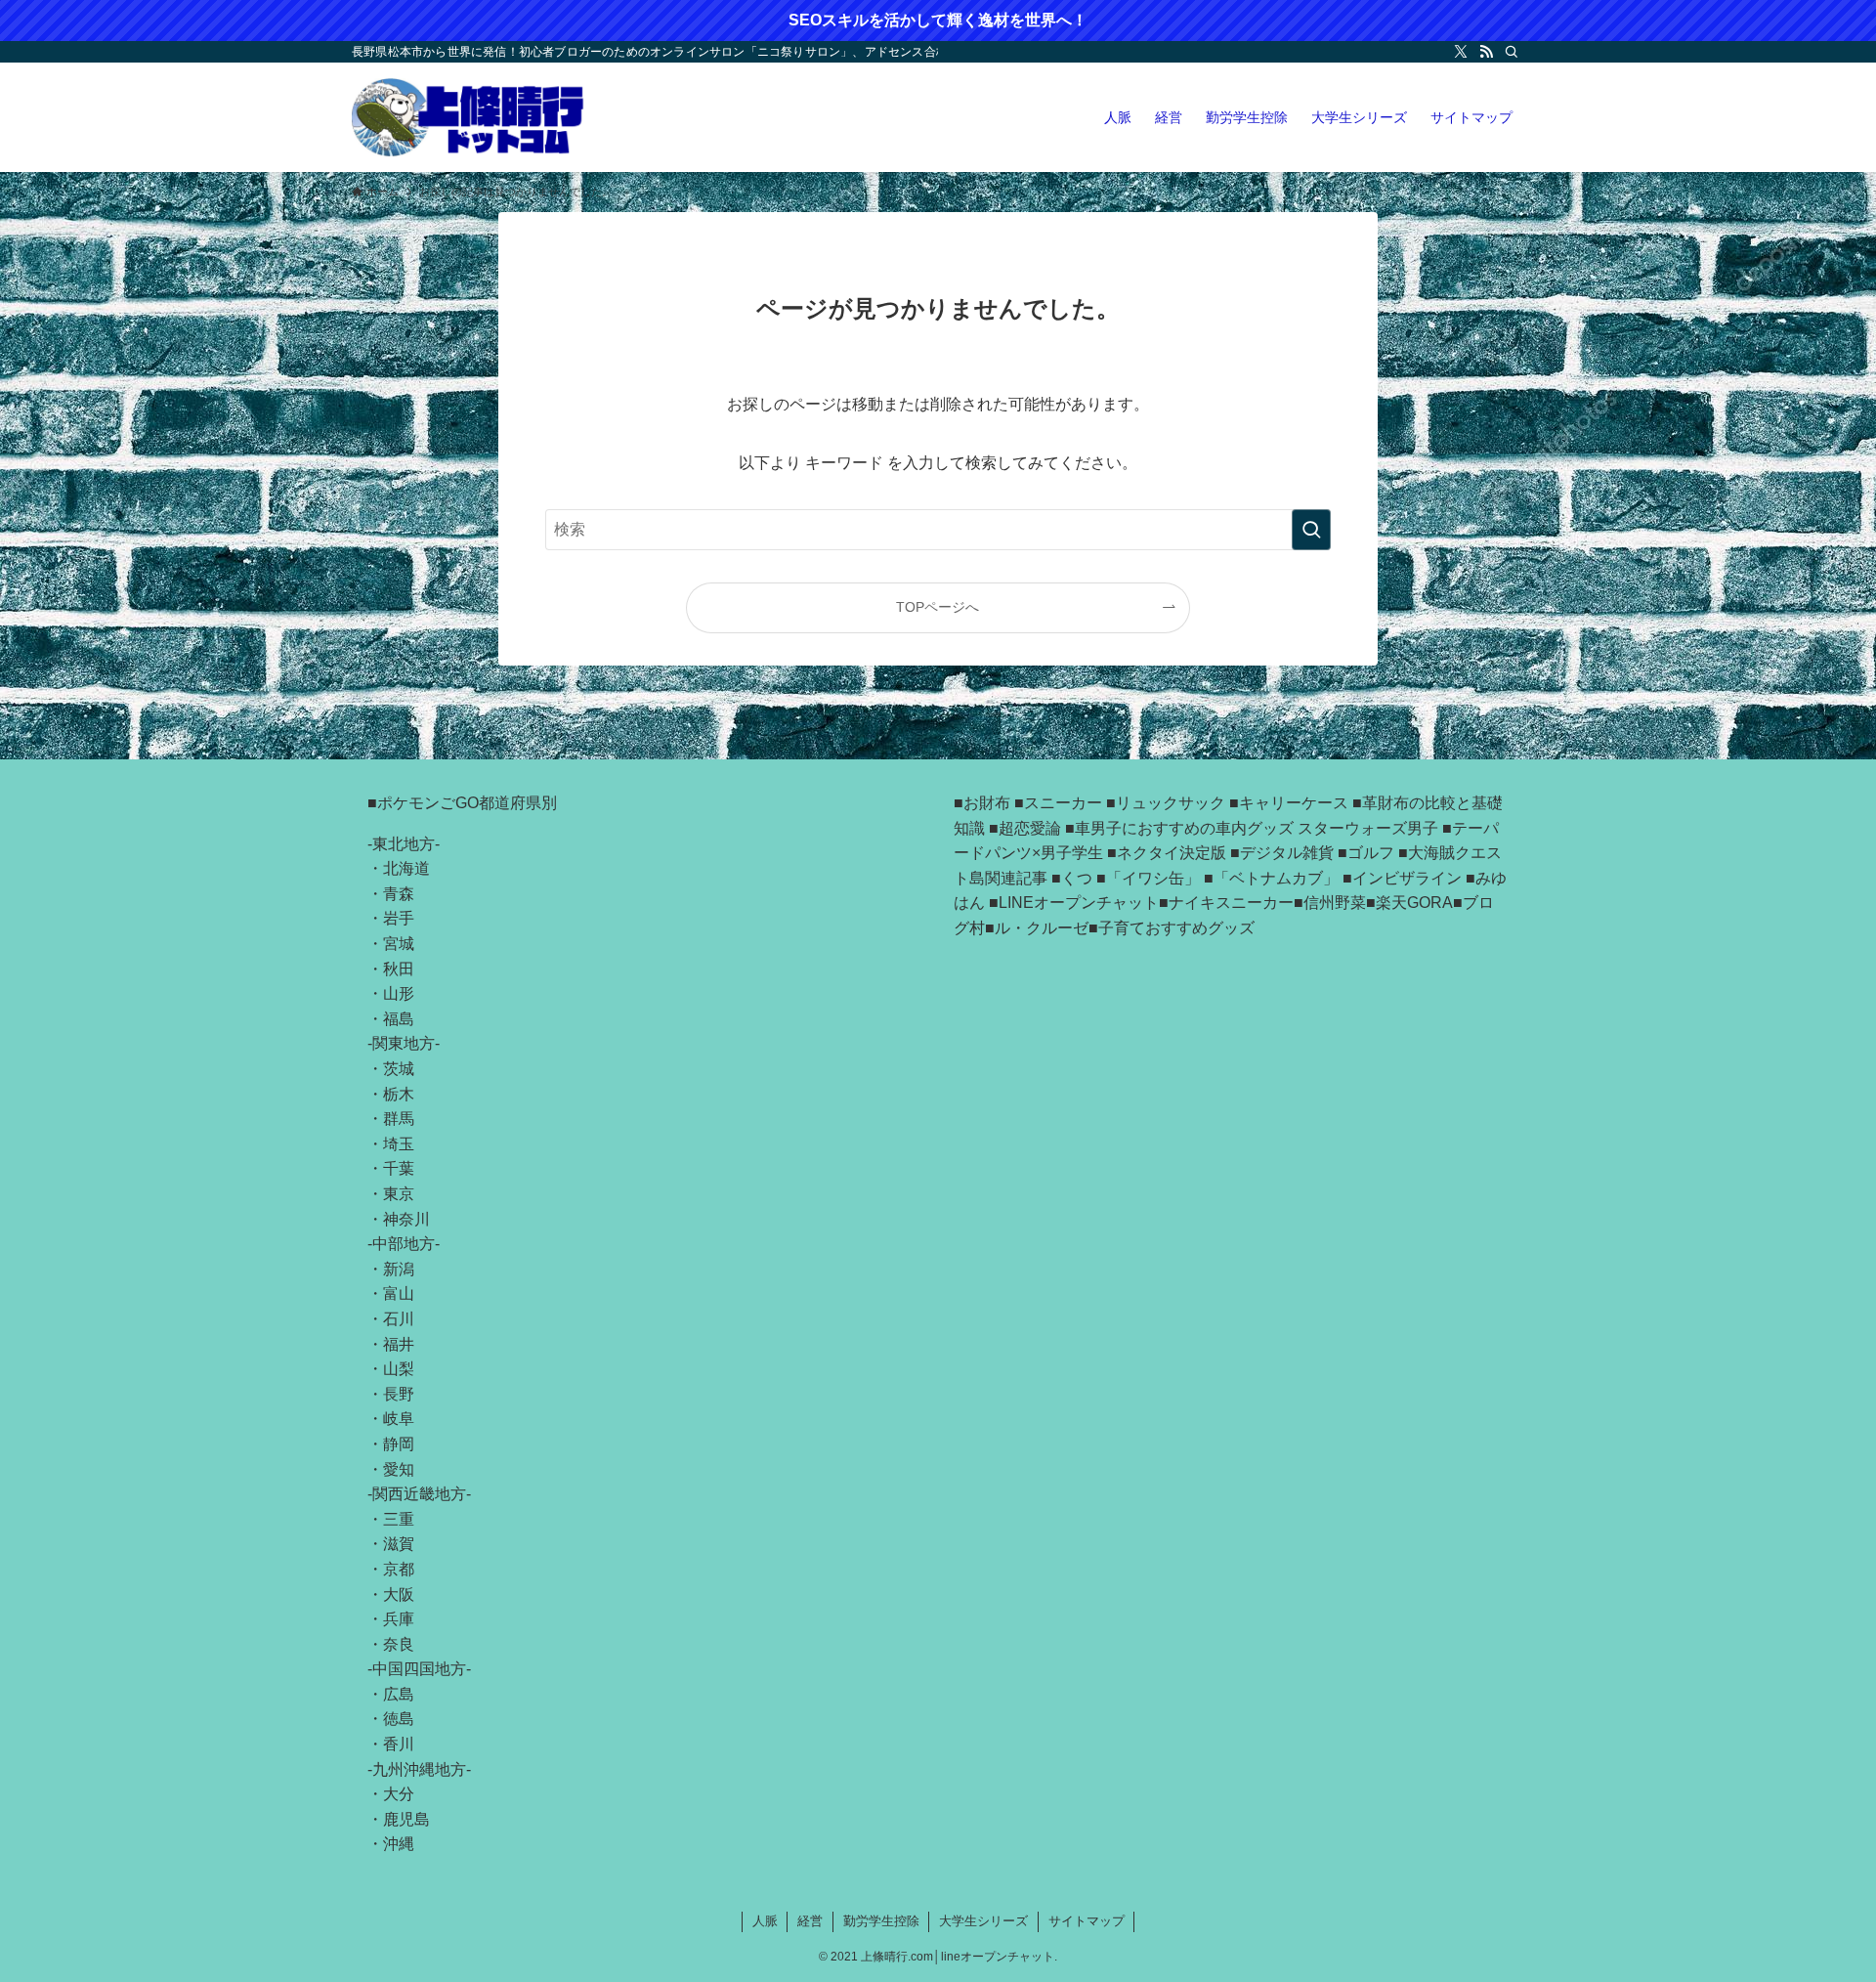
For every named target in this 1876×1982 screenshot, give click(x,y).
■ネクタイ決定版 (1167, 853)
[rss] (1486, 52)
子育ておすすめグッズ (1176, 928)
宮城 (399, 944)
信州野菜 (1335, 903)
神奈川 (406, 1219)
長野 (399, 1394)
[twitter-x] (1461, 52)
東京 (399, 1194)
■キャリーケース (1289, 803)
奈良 (399, 1644)
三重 (399, 1519)
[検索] (1512, 52)
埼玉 (399, 1144)
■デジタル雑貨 (1282, 853)
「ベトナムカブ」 (1276, 878)
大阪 (399, 1594)
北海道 (406, 868)
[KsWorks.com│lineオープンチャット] (469, 117)
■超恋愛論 (1025, 828)
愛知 (399, 1469)
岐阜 (399, 1419)
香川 (399, 1744)
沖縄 (399, 1844)
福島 (399, 1019)
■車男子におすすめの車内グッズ (1179, 828)
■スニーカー (1058, 803)
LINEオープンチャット (1079, 903)
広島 (399, 1694)
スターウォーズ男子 (1368, 828)
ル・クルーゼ (1042, 928)
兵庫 (399, 1619)
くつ (1077, 878)
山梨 (399, 1369)
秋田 (399, 969)
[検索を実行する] (1311, 530)
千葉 (399, 1168)
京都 (399, 1569)
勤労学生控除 (881, 1921)
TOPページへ (938, 607)
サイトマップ (1087, 1921)
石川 (399, 1319)
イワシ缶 (1153, 878)
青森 (399, 894)
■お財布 (982, 803)
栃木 (399, 1094)
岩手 (399, 918)
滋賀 (399, 1544)
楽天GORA (1414, 903)
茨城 (399, 1069)
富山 (399, 1293)
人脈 (765, 1921)
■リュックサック (1166, 803)
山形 (399, 993)
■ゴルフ (1366, 853)
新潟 (399, 1269)
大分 (399, 1794)
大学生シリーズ (983, 1921)
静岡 (399, 1444)
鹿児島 (406, 1819)
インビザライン (1407, 878)
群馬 (399, 1119)
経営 (810, 1921)
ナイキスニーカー (1231, 903)
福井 (399, 1344)
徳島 (399, 1719)
